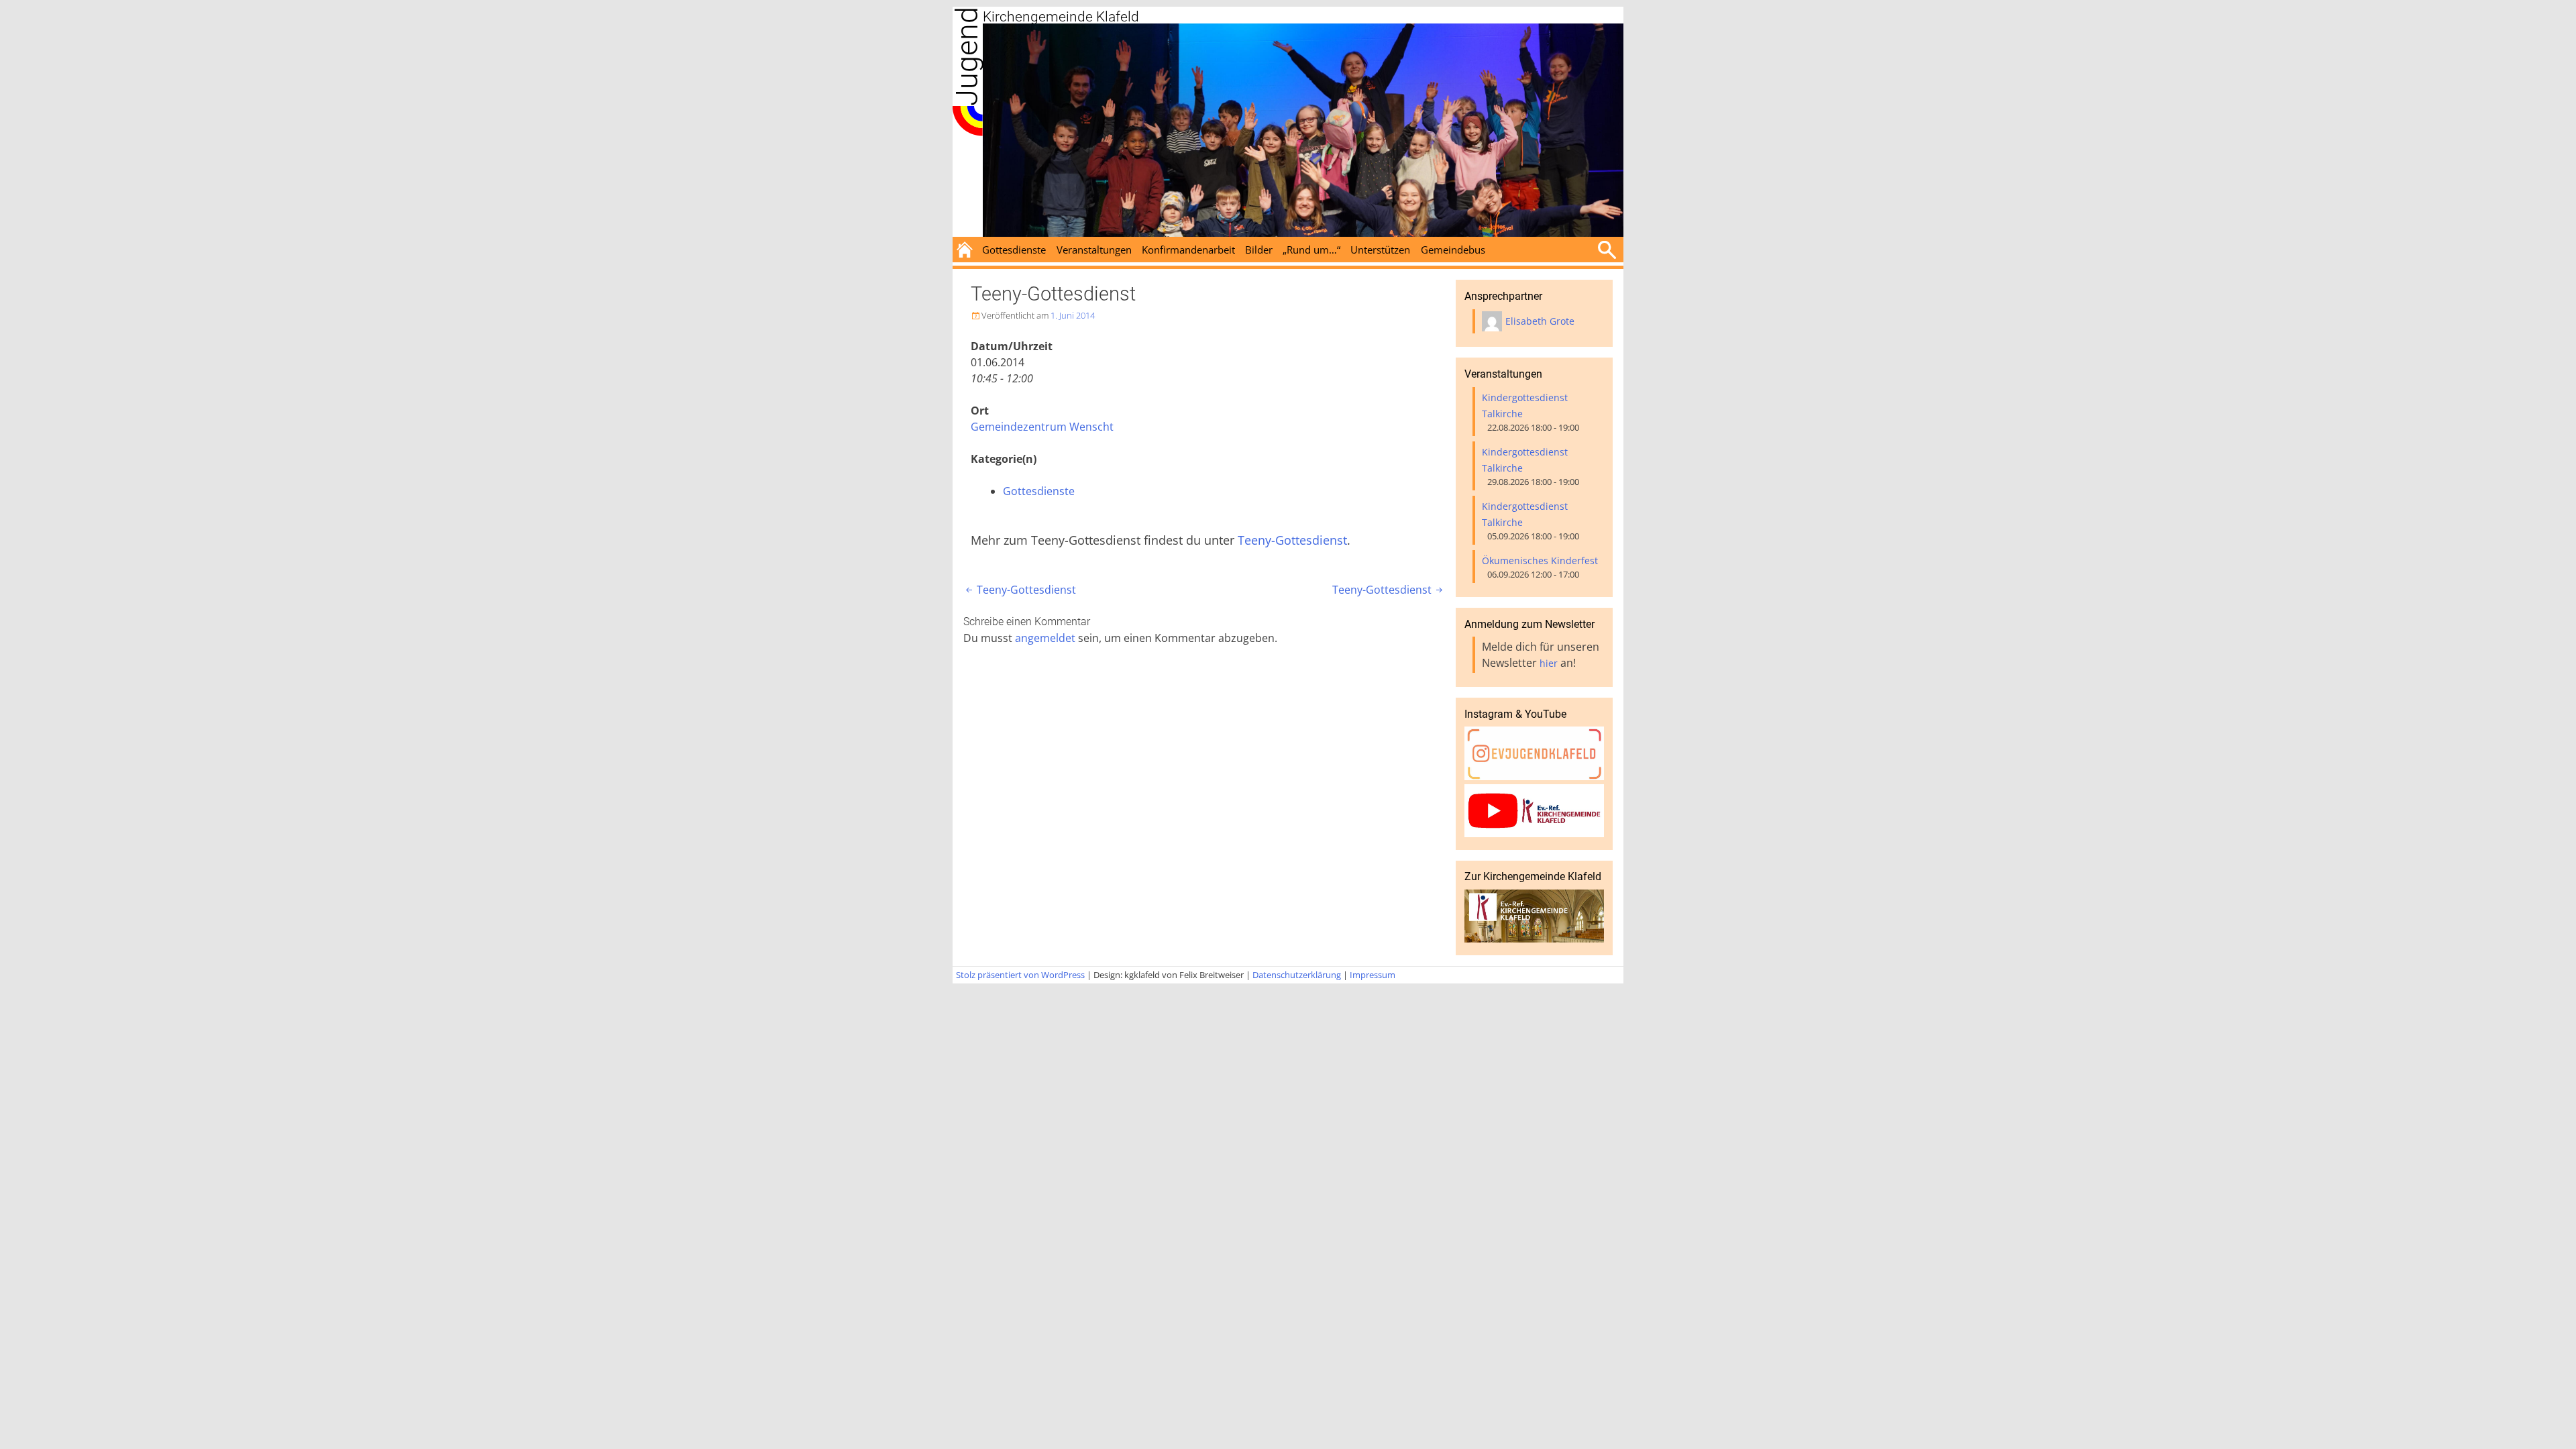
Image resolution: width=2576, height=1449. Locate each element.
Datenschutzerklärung (1297, 975)
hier (1549, 663)
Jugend (967, 56)
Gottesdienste (1014, 250)
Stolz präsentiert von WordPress (1020, 975)
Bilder (1259, 250)
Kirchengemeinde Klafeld (1061, 17)
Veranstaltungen (1094, 250)
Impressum (1373, 975)
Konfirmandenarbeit (1188, 250)
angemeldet (1045, 638)
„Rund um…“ (1311, 250)
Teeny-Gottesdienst (1292, 540)
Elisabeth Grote (1540, 321)
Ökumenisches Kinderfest (1540, 560)
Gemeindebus (1453, 250)
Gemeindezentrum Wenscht (1042, 427)
